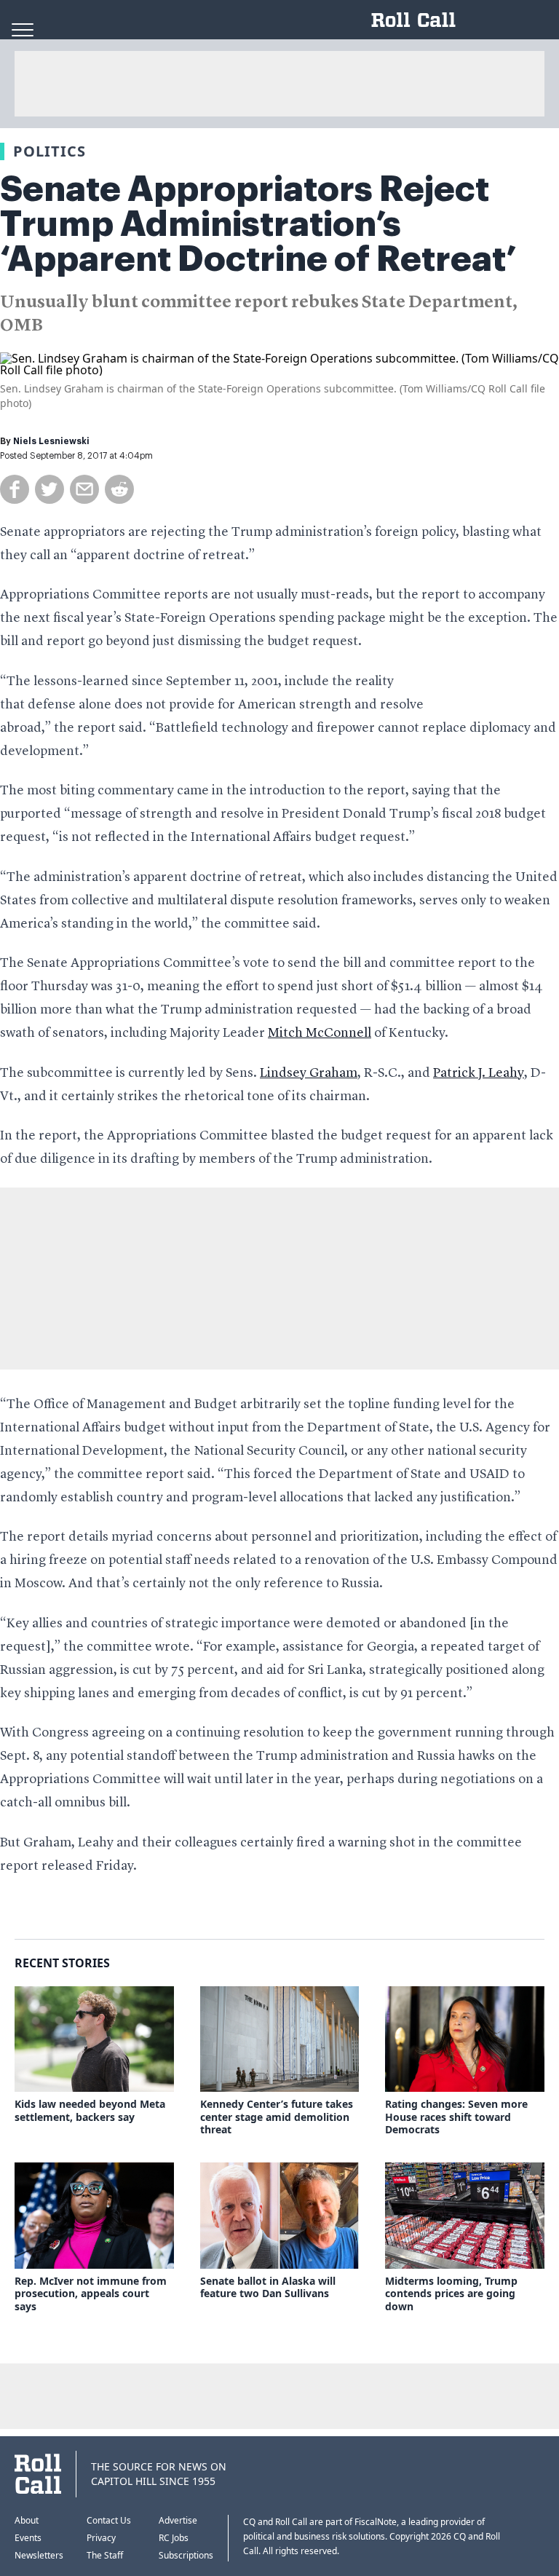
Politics (49, 151)
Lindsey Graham (309, 1073)
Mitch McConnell (320, 1033)
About (27, 2520)
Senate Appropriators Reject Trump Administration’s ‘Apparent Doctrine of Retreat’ (258, 224)
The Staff (105, 2555)
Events (28, 2538)
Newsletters (39, 2555)
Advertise (178, 2520)
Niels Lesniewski (51, 441)
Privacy (101, 2538)
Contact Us (109, 2520)
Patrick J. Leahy (479, 1073)
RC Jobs (174, 2538)
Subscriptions (186, 2555)
